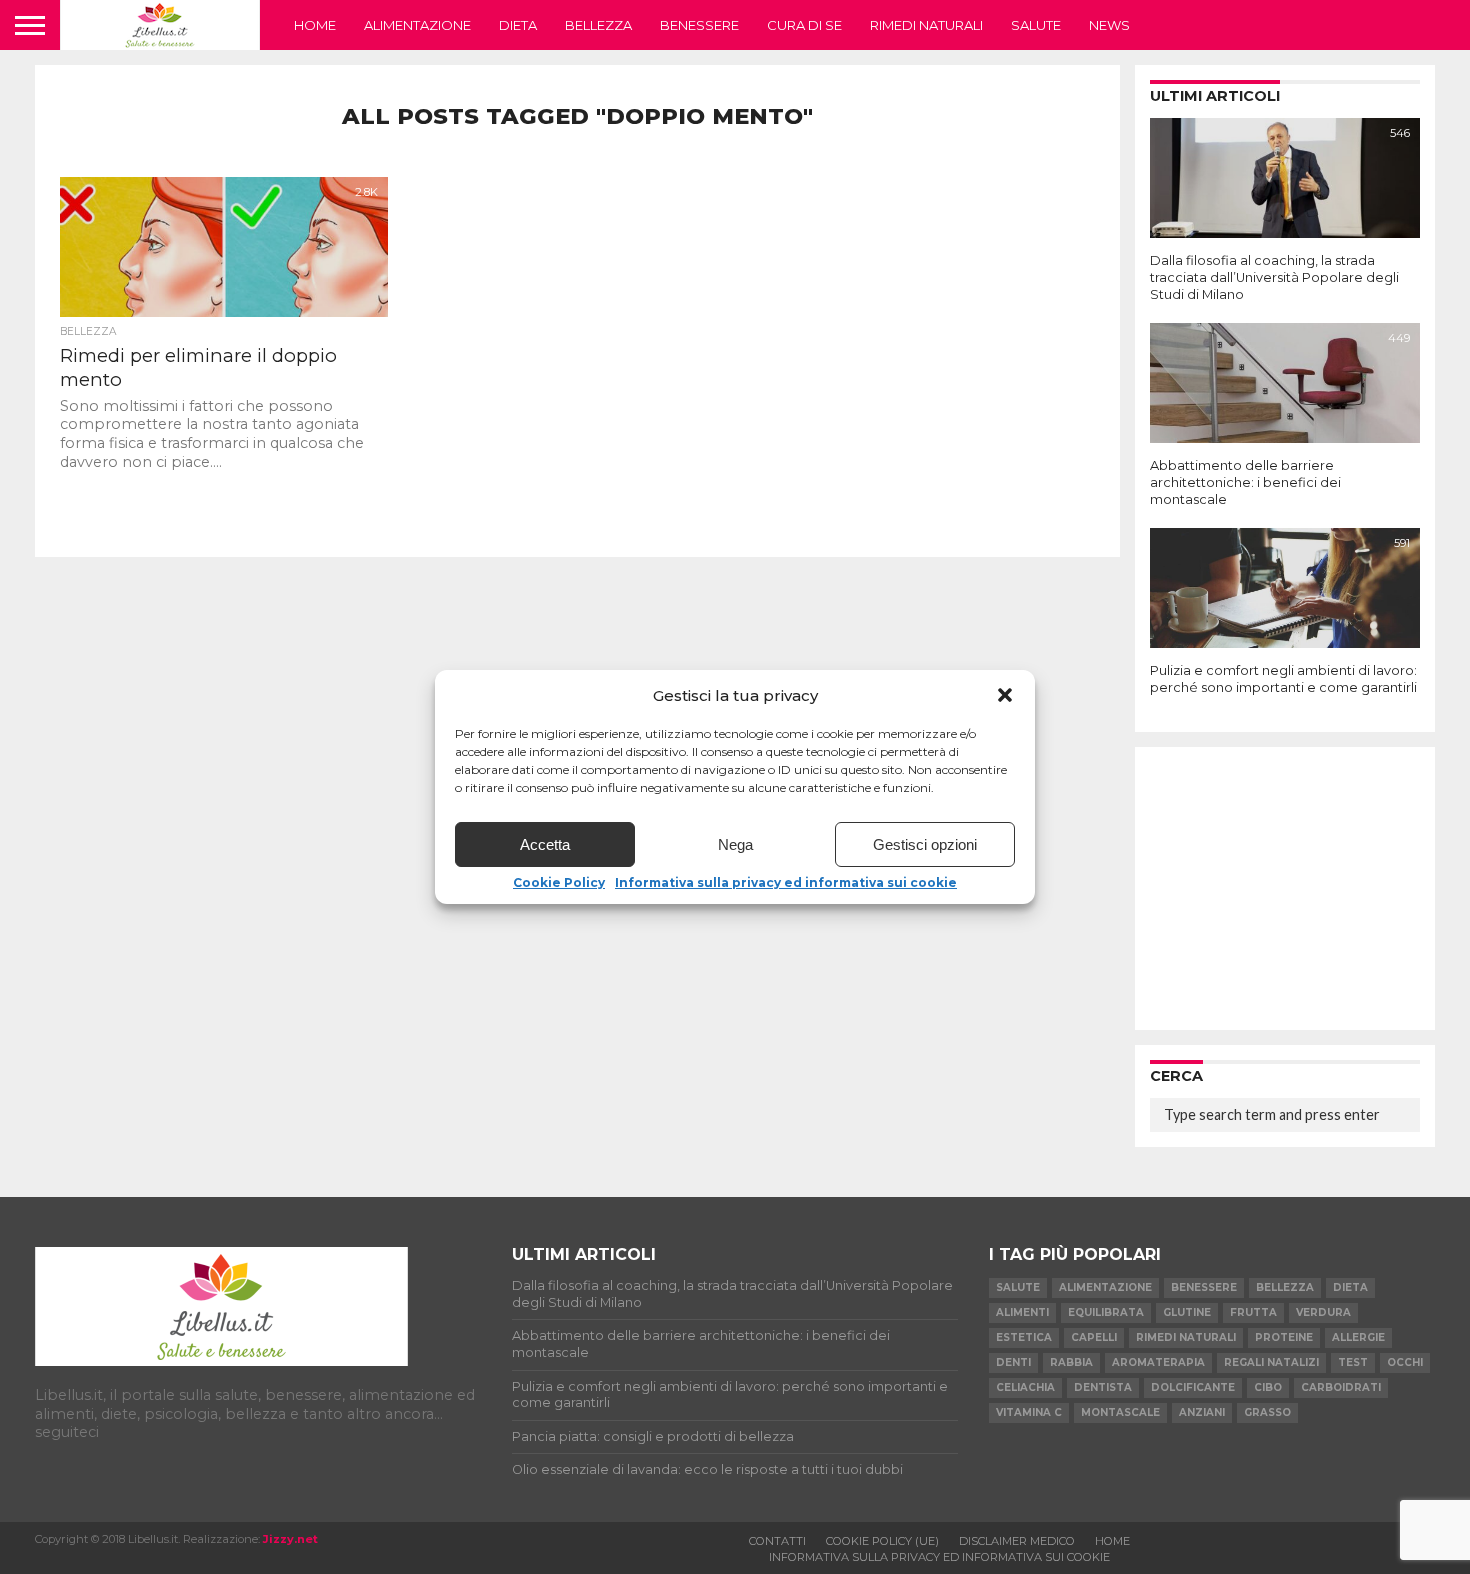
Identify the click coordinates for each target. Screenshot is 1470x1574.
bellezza (1285, 1287)
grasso (1267, 1412)
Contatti (777, 1541)
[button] (1005, 695)
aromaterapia (1158, 1362)
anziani (1202, 1412)
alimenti (1022, 1312)
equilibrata (1106, 1312)
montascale (1120, 1412)
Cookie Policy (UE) (882, 1541)
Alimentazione (417, 25)
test (1353, 1362)
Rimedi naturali (926, 25)
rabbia (1071, 1362)
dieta (1350, 1287)
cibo (1268, 1387)
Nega (735, 844)
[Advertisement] (1285, 887)
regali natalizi (1271, 1362)
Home (315, 25)
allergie (1358, 1337)
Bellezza (598, 25)
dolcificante (1193, 1387)
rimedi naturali (1186, 1337)
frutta (1253, 1312)
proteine (1284, 1337)
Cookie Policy (559, 883)
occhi (1405, 1362)
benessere (1204, 1287)
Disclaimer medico (1017, 1541)
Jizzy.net (290, 1539)
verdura (1323, 1312)
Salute (1036, 25)
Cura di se (804, 25)
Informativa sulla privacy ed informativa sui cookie (786, 883)
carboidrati (1341, 1387)
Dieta (518, 25)
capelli (1094, 1337)
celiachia (1025, 1387)
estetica (1024, 1337)
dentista (1103, 1387)
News (1109, 25)
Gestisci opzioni (925, 844)
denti (1013, 1362)
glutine (1187, 1312)
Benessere (699, 25)
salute (1018, 1287)
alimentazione (1105, 1287)
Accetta (545, 844)
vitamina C (1029, 1412)
